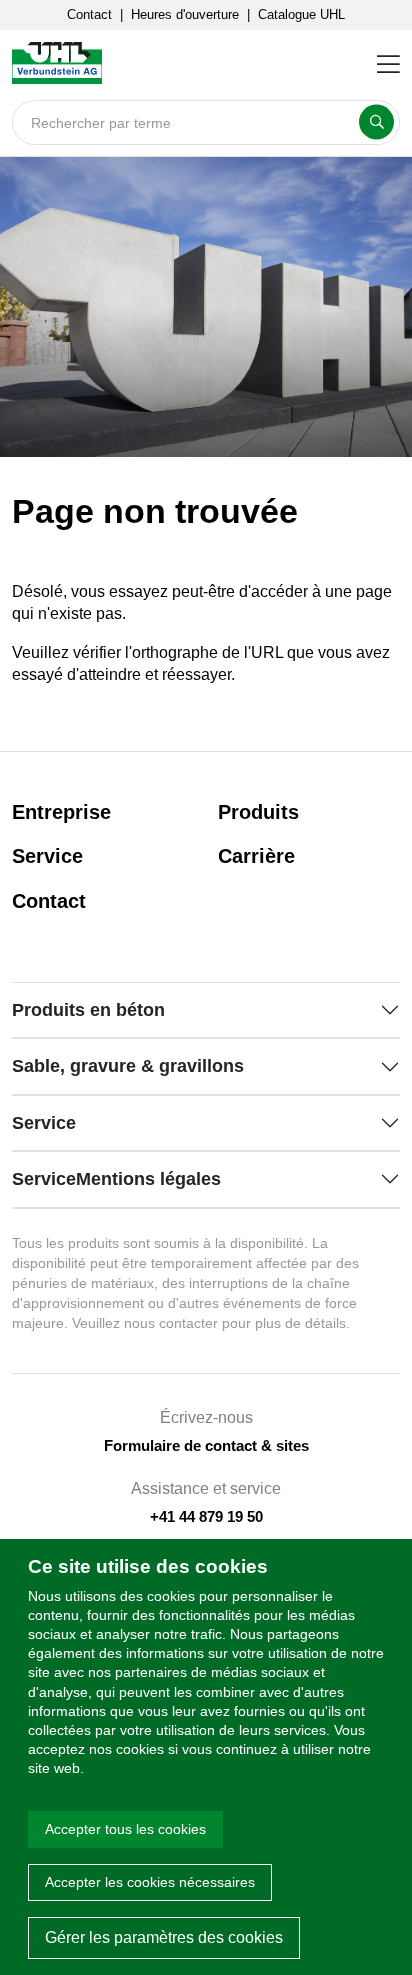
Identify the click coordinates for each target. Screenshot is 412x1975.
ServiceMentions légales (116, 1179)
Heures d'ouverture (185, 14)
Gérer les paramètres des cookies (164, 1937)
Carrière (256, 856)
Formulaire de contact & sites (206, 1445)
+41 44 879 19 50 (206, 1516)
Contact (89, 14)
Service (47, 856)
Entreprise (61, 812)
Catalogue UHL (301, 14)
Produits (258, 812)
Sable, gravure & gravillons (128, 1066)
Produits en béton (88, 1010)
